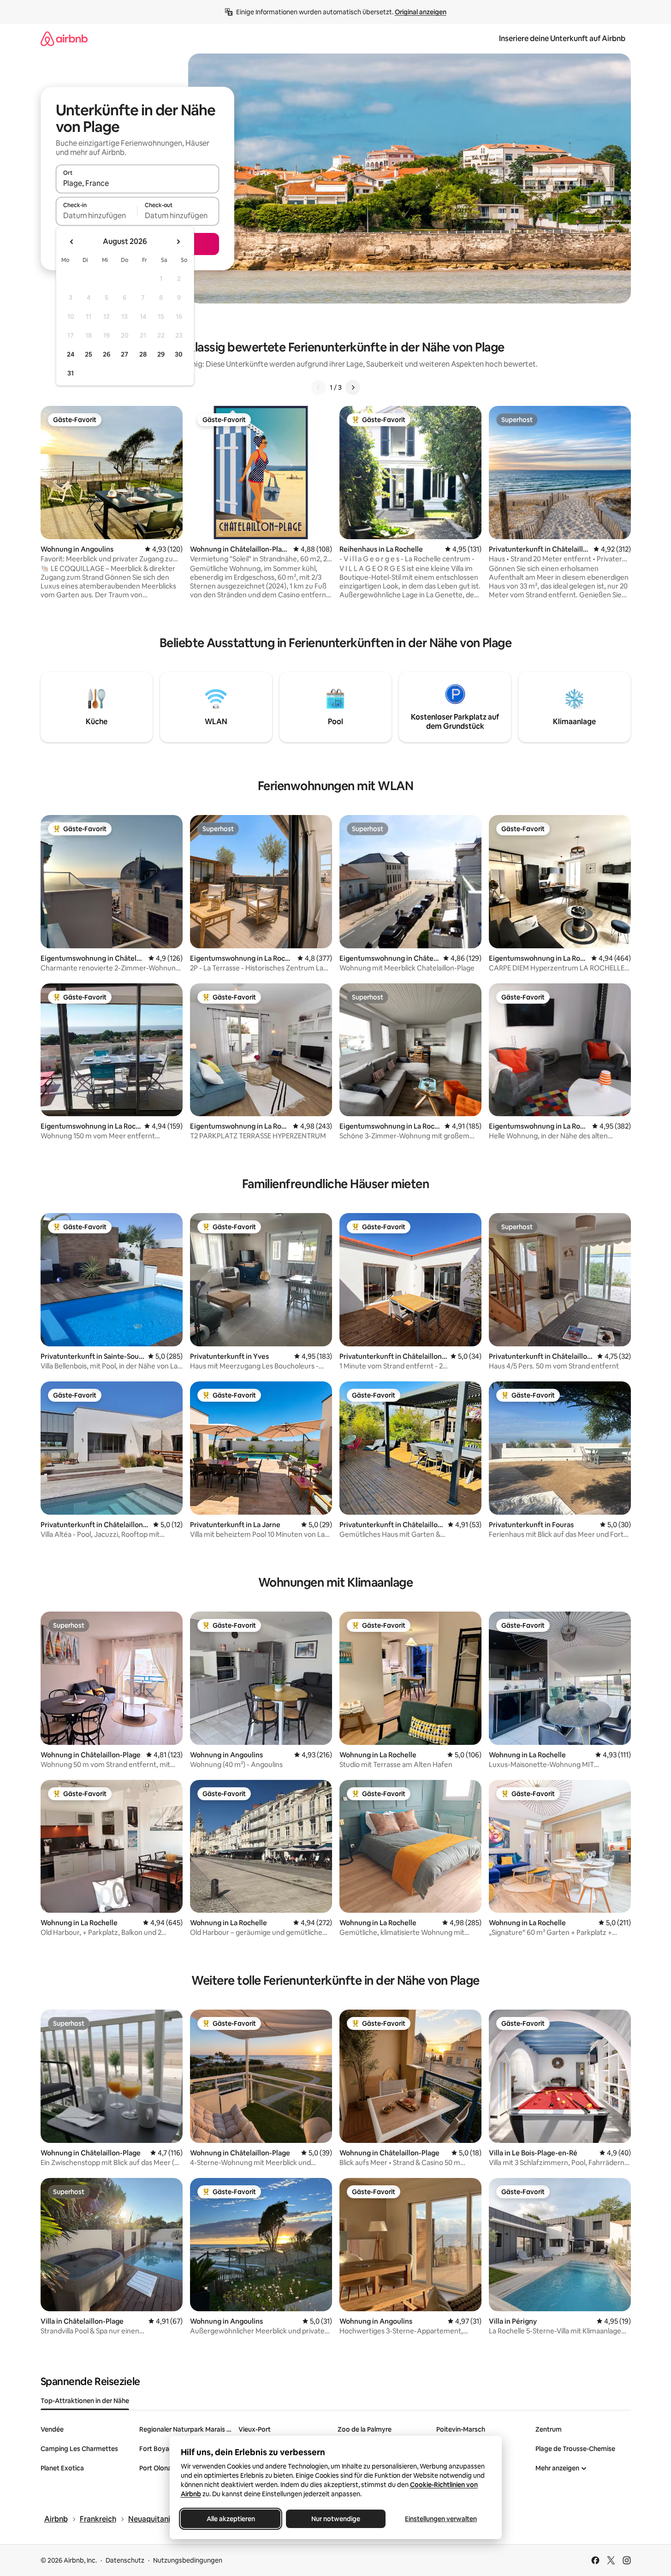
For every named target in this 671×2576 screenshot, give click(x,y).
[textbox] (97, 215)
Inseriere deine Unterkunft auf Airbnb (562, 39)
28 (143, 354)
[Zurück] (319, 387)
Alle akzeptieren (230, 2519)
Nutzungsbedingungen (188, 2560)
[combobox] (137, 183)
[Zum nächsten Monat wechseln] (178, 242)
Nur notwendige (336, 2519)
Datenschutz (125, 2560)
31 (71, 373)
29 (161, 354)
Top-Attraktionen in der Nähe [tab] (85, 2401)
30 (179, 354)
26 (107, 354)
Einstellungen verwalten (441, 2519)
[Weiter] (353, 387)
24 (71, 354)
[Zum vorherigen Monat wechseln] (72, 242)
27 (125, 354)
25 (89, 354)
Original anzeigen (421, 12)
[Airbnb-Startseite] (64, 39)
